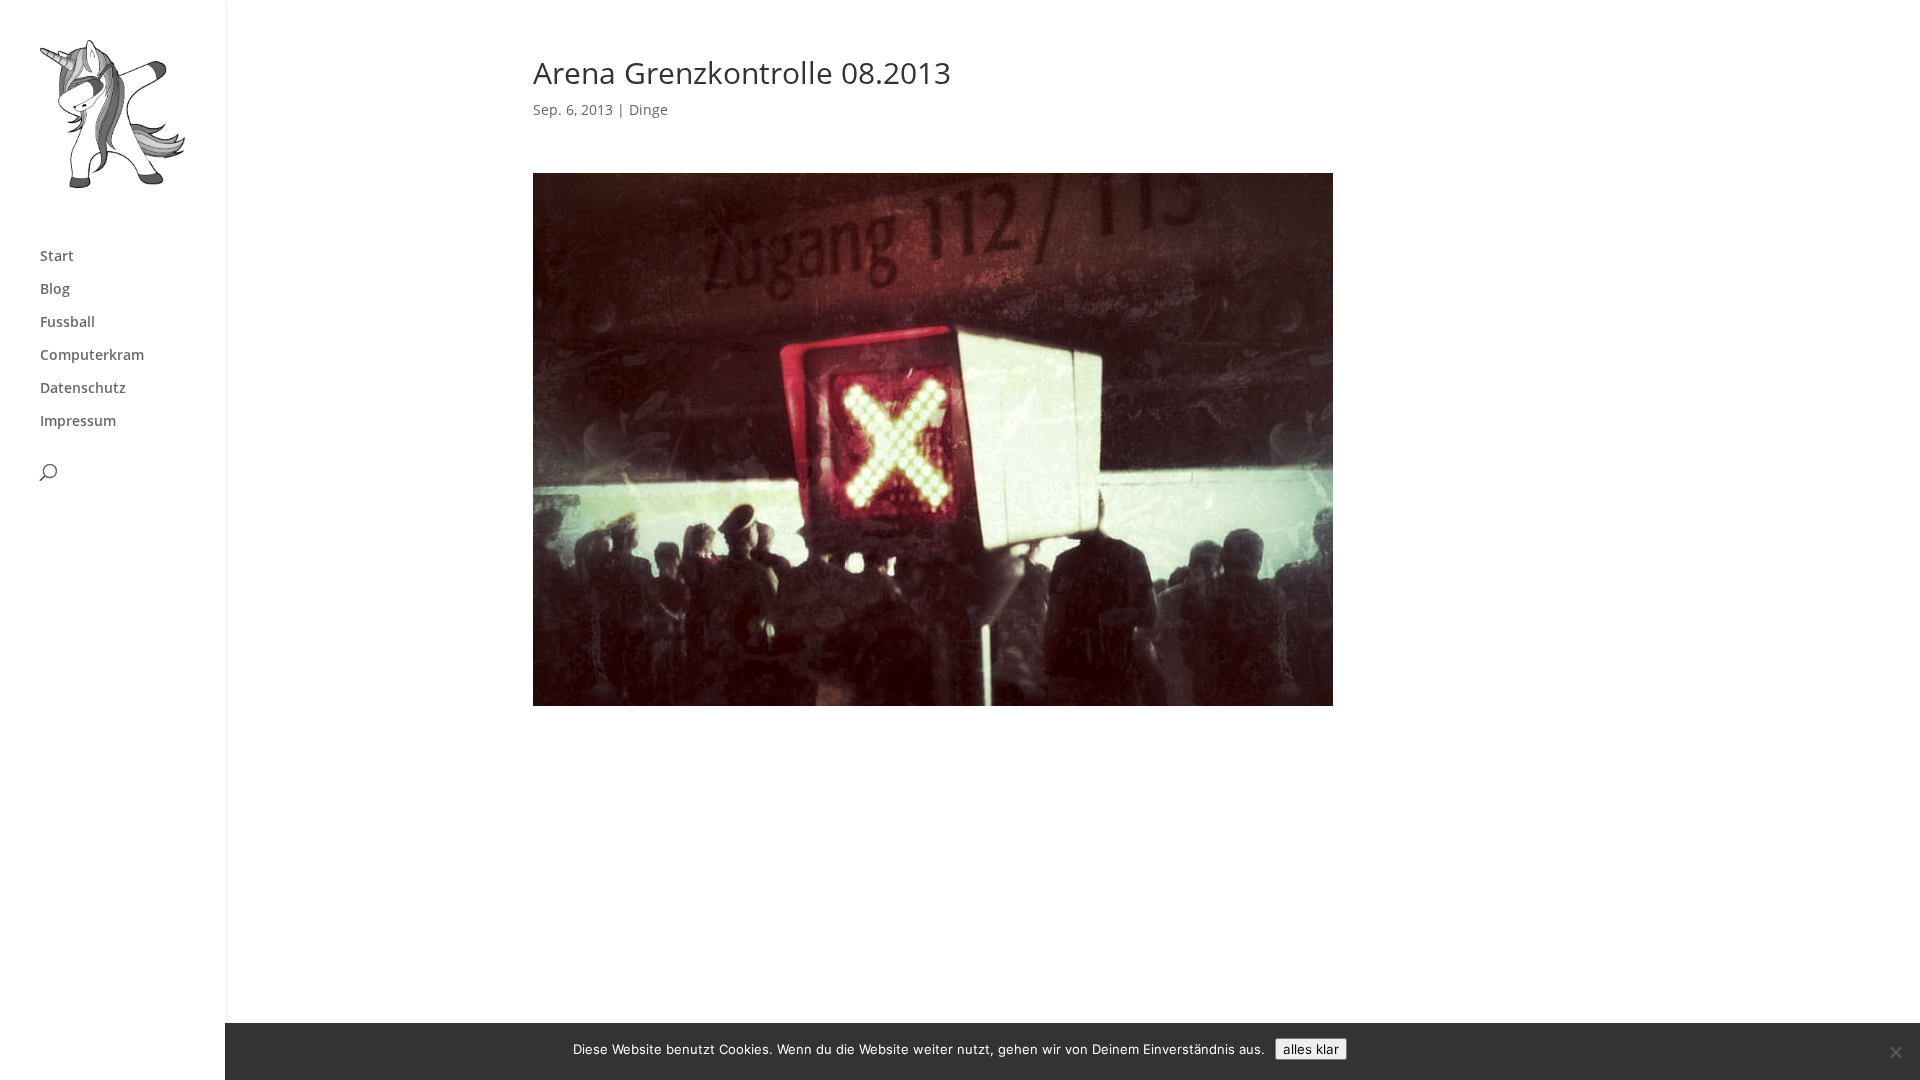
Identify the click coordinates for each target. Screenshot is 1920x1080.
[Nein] (1895, 1052)
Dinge (648, 109)
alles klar (1311, 1049)
